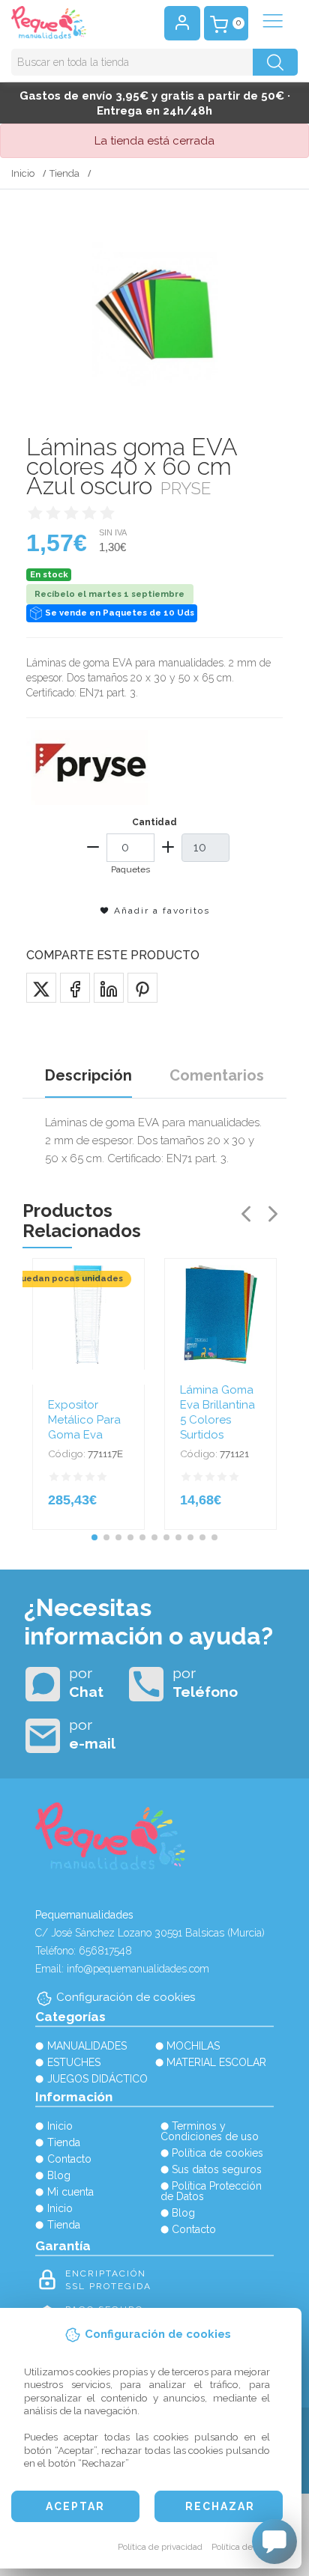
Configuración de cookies (126, 1997)
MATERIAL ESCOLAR (216, 2062)
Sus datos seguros (217, 2169)
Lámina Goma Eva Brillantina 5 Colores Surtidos (217, 1412)
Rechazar (220, 2506)
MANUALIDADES (87, 2046)
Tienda (64, 173)
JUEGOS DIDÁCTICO (97, 2079)
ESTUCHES (74, 2062)
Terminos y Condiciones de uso (210, 2131)
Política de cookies (249, 2547)
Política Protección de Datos (211, 2191)
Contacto (69, 2159)
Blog (59, 2175)
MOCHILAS (193, 2046)
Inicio (23, 173)
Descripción (88, 1075)
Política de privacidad (160, 2547)
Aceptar (75, 2506)
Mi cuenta (70, 2192)
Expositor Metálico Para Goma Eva (84, 1420)
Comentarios (217, 1075)
